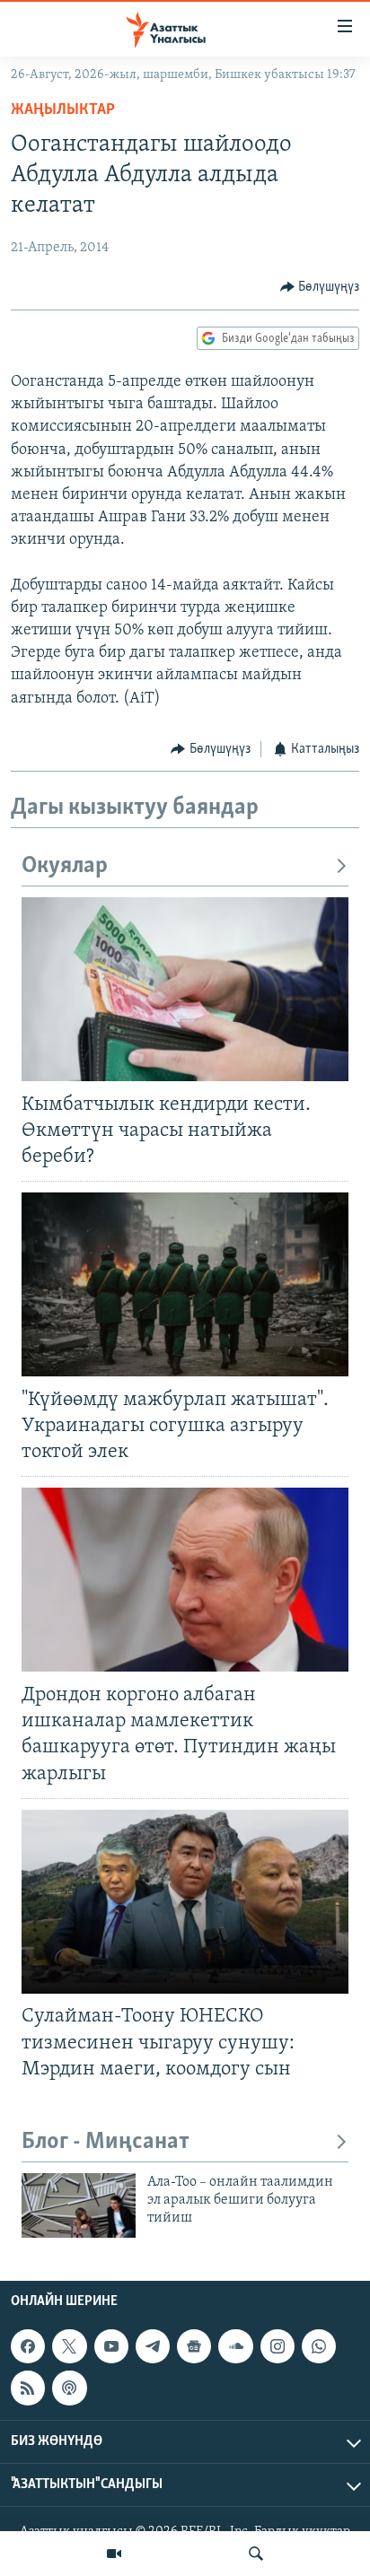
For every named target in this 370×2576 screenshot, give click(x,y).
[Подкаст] (69, 2388)
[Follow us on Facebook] (28, 2346)
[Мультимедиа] (114, 2554)
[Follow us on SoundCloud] (235, 2346)
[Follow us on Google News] (194, 2346)
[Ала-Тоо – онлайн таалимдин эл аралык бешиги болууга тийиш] (79, 2205)
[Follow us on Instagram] (277, 2346)
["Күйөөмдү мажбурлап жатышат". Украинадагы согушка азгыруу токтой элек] (185, 1284)
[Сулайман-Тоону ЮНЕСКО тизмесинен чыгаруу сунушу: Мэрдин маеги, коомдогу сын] (185, 1902)
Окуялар (65, 866)
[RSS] (28, 2388)
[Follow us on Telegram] (153, 2346)
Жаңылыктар (63, 110)
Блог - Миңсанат (106, 2142)
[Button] (320, 287)
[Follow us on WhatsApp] (319, 2346)
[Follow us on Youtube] (111, 2346)
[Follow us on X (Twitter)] (69, 2346)
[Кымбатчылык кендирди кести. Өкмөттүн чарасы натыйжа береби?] (185, 989)
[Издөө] (256, 2554)
